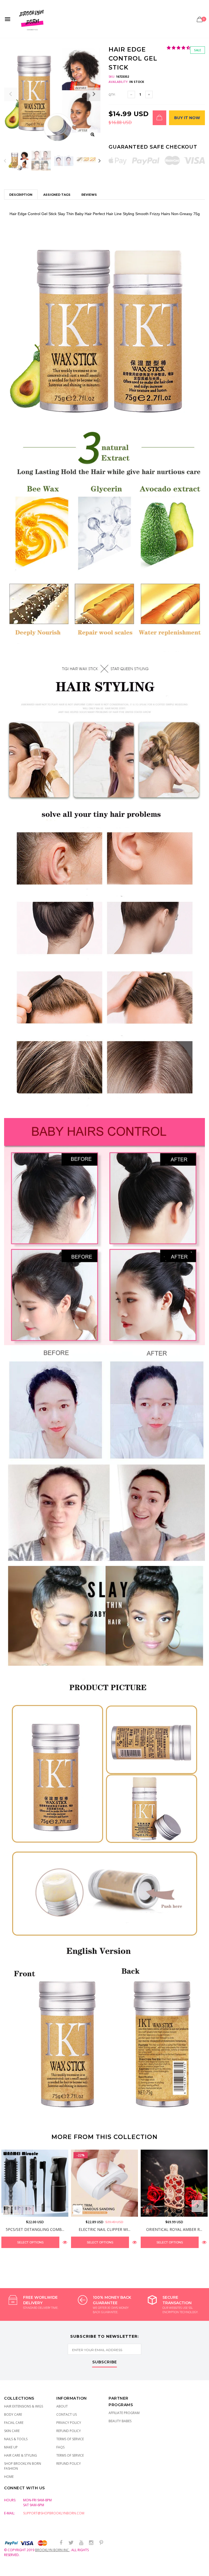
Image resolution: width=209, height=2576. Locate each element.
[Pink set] (30, 2210)
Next (99, 161)
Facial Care (14, 2423)
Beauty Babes (120, 2421)
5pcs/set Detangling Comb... (35, 2229)
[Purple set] (19, 2210)
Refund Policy (69, 2431)
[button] (179, 48)
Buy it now (187, 118)
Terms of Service (70, 2439)
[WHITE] (78, 2210)
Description (21, 195)
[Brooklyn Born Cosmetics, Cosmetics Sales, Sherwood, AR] (14, 2571)
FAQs (60, 2447)
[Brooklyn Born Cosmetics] (32, 19)
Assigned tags (57, 195)
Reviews (89, 195)
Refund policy (69, 2464)
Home (9, 2477)
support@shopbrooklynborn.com (54, 2513)
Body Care (13, 2414)
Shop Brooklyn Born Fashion (23, 2466)
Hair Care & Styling (21, 2455)
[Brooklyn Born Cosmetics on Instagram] (91, 2543)
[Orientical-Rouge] (147, 2210)
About (62, 2406)
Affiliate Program (124, 2413)
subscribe (105, 2362)
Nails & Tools (16, 2439)
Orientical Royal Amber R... (174, 2229)
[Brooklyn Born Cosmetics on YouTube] (81, 2543)
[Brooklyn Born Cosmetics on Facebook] (61, 2543)
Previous (5, 161)
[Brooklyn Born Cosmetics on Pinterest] (101, 2543)
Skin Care (12, 2431)
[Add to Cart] (159, 118)
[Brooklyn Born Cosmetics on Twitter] (71, 2543)
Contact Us (67, 2414)
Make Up (11, 2447)
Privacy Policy (69, 2423)
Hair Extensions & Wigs (24, 2406)
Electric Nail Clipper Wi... (104, 2229)
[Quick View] (65, 2242)
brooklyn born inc (52, 2550)
